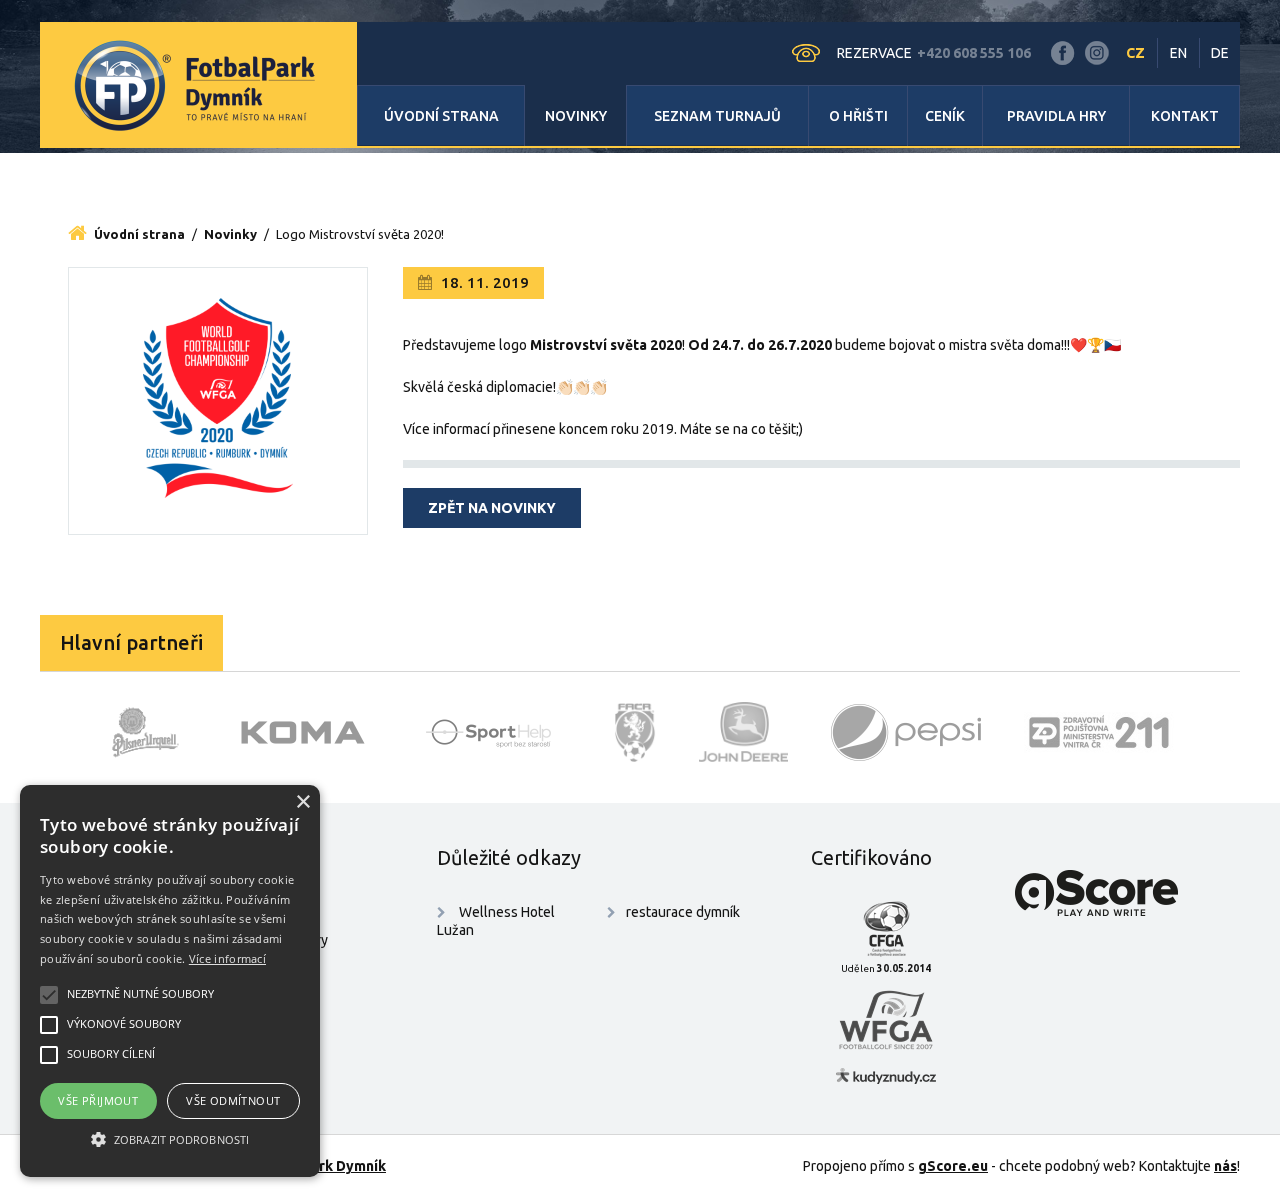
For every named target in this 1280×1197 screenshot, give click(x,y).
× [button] (302, 802)
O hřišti (858, 116)
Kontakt (1185, 116)
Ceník (945, 116)
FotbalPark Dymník (322, 1166)
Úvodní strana (441, 116)
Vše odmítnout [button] (233, 1100)
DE (1220, 53)
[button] (170, 1140)
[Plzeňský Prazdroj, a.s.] (145, 732)
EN (1178, 53)
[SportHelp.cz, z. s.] (496, 732)
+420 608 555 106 (974, 53)
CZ (1135, 53)
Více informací (227, 958)
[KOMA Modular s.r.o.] (303, 732)
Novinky (576, 116)
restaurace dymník (683, 912)
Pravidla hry (1056, 116)
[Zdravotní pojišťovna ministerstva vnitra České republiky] (1099, 732)
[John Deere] (744, 732)
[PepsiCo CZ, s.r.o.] (906, 732)
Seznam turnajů (717, 116)
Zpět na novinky (492, 508)
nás (1225, 1166)
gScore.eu (953, 1166)
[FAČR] (635, 732)
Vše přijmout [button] (98, 1100)
